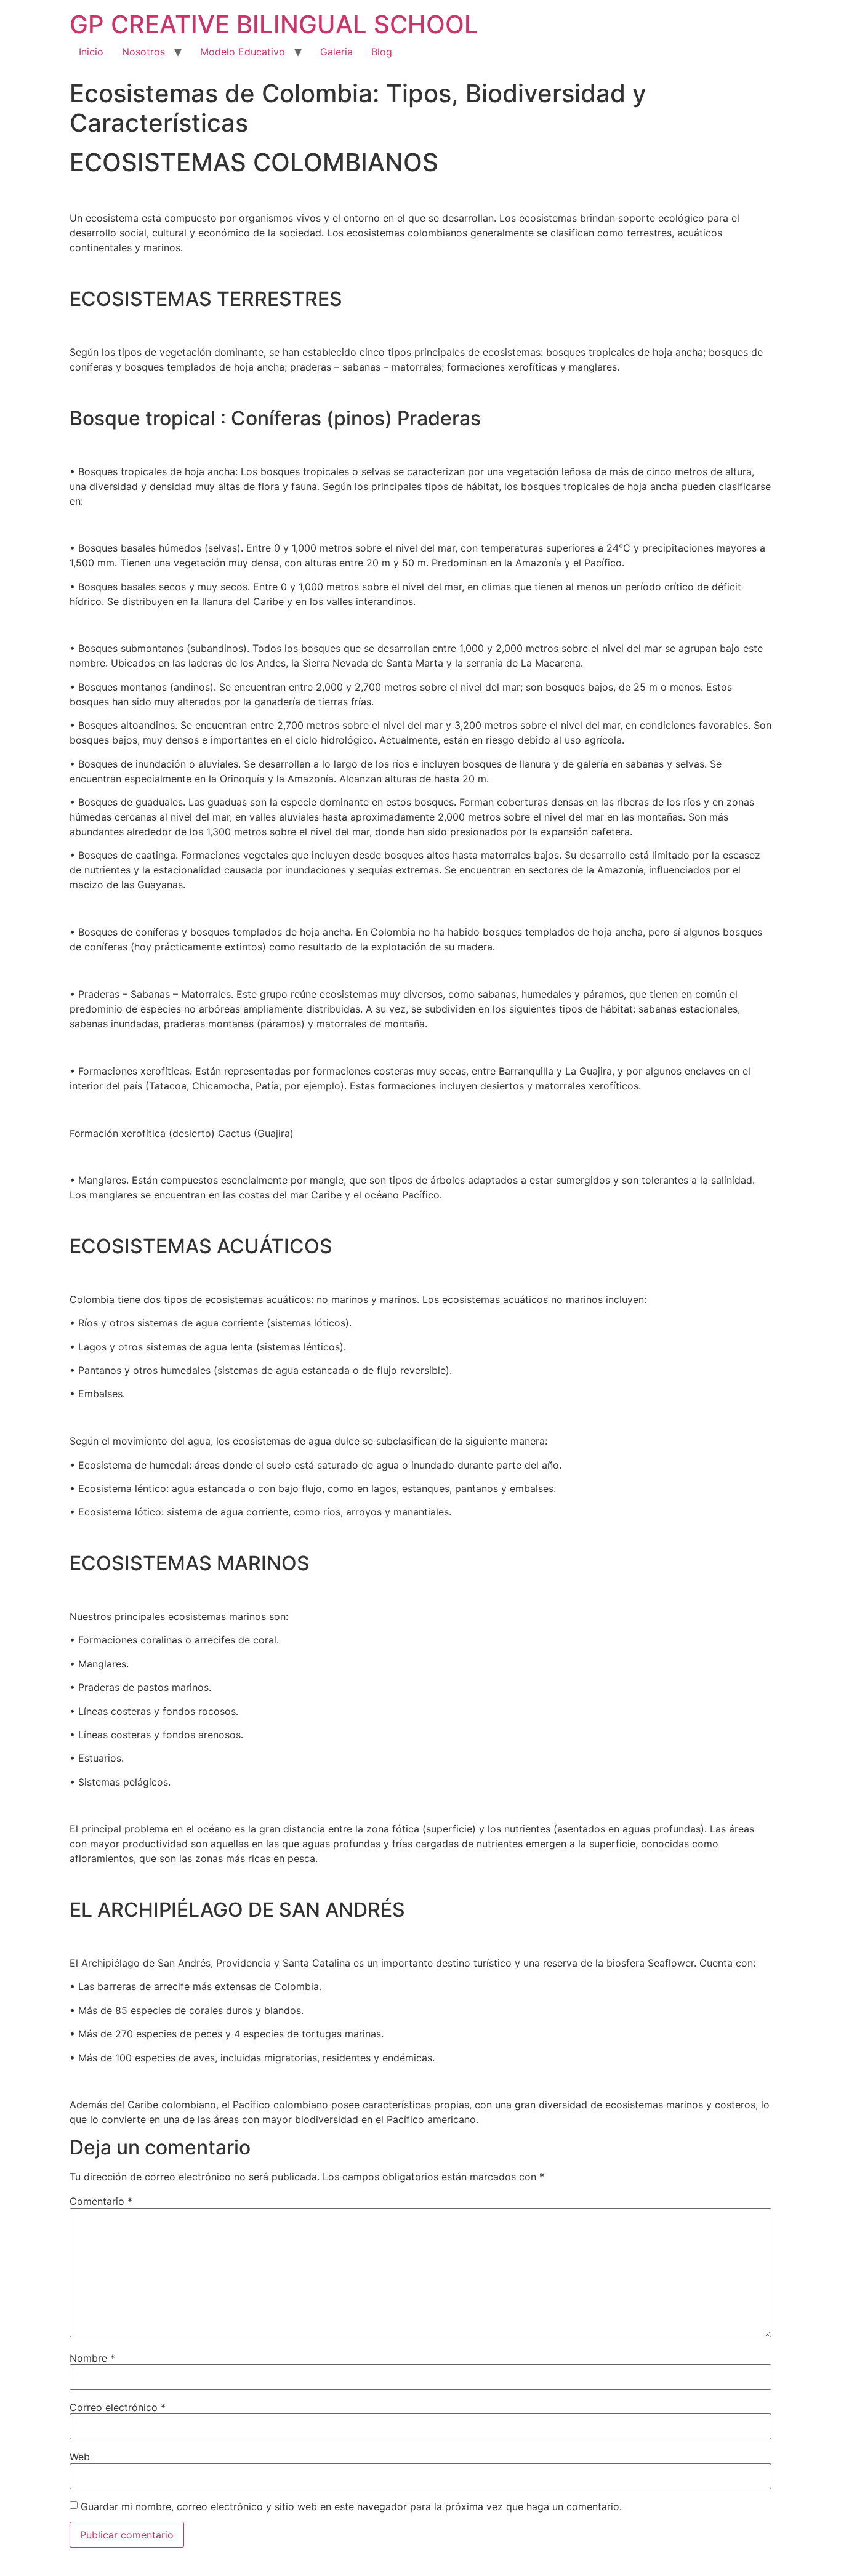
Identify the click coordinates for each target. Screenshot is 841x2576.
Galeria (336, 52)
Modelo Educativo (243, 52)
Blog (382, 52)
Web (80, 2457)
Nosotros (143, 52)
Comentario (101, 2201)
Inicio (91, 52)
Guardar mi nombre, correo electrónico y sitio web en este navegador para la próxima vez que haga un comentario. (351, 2506)
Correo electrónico (118, 2407)
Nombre (92, 2358)
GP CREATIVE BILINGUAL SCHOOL (274, 24)
